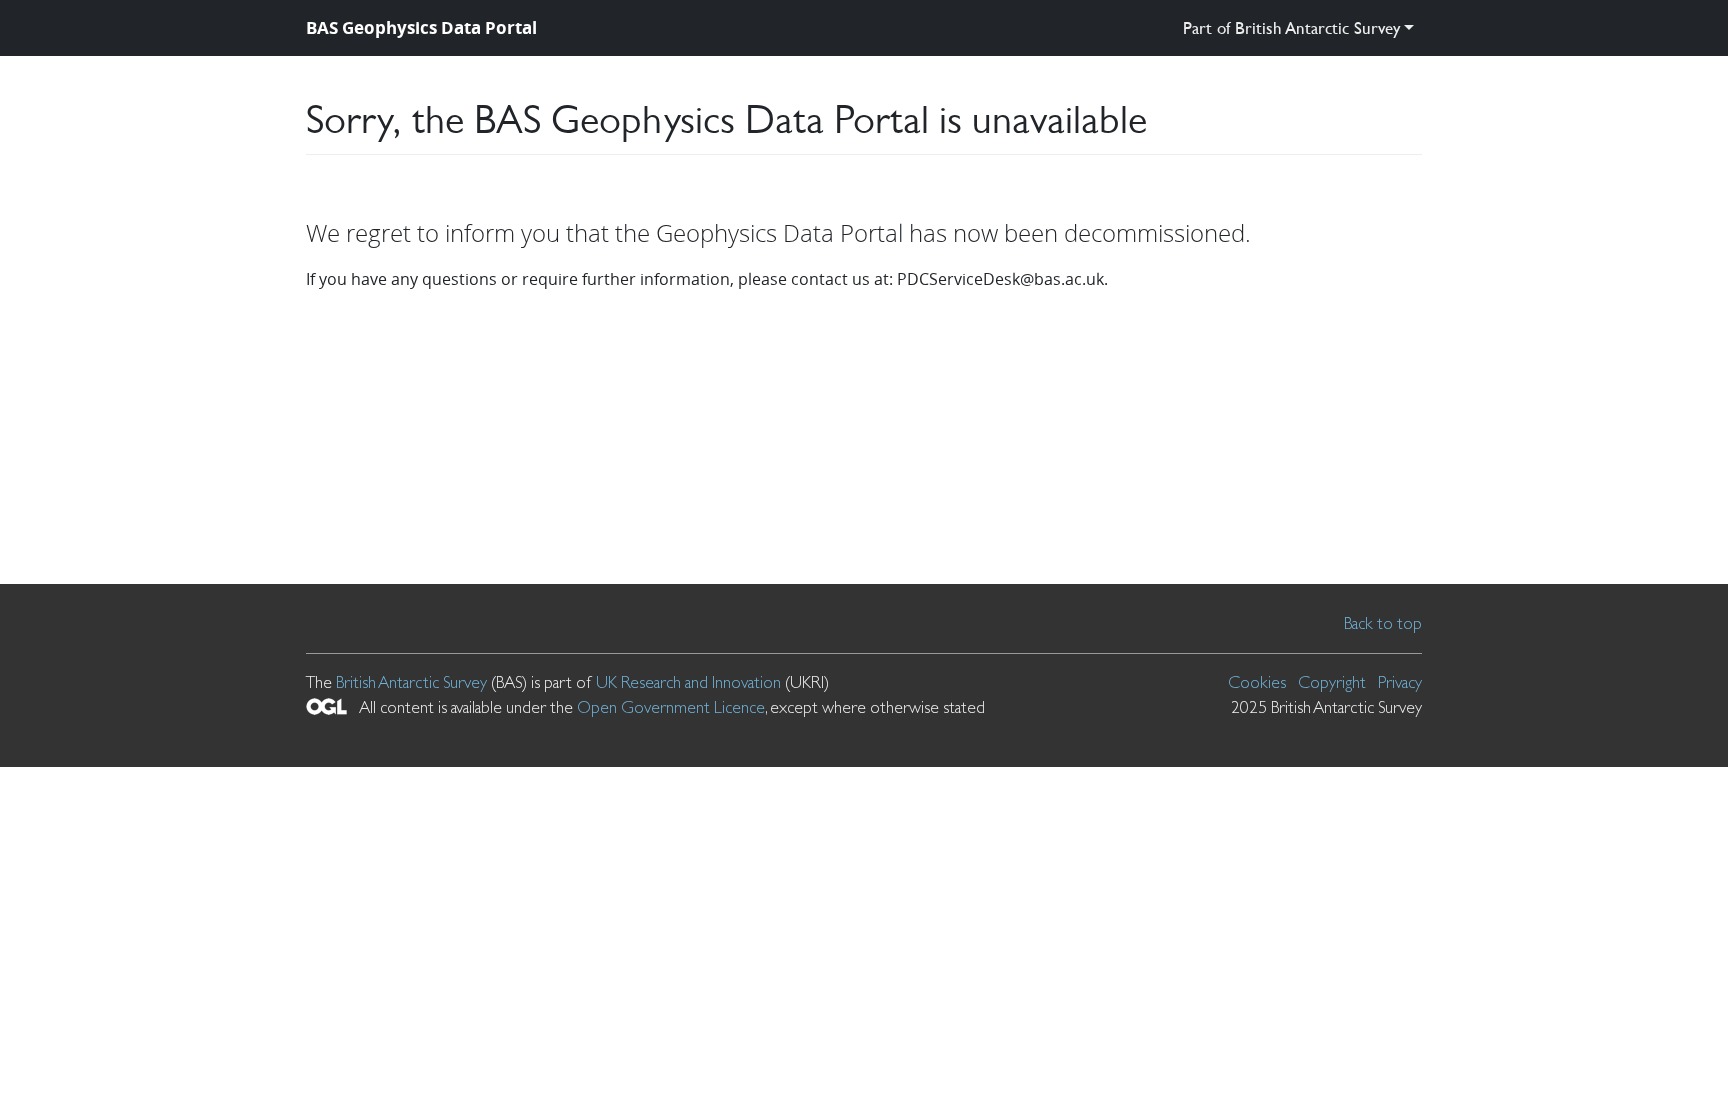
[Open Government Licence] (326, 706)
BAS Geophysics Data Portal (421, 27)
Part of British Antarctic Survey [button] (1291, 27)
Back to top (1383, 623)
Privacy (1400, 682)
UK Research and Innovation (688, 682)
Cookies (1257, 682)
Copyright (1332, 682)
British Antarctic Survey (411, 682)
